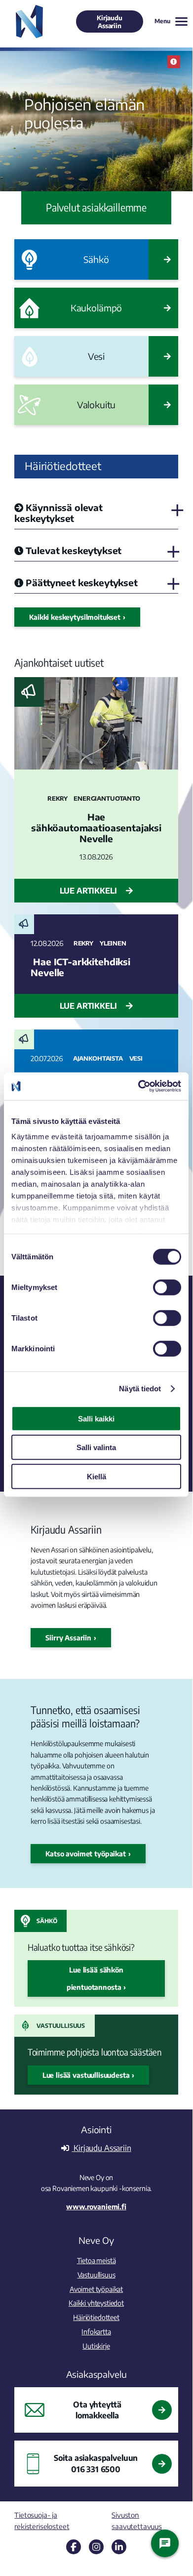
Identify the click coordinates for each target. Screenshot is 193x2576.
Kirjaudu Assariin (110, 22)
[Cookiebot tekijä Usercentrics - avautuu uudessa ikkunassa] (138, 1086)
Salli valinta (96, 1447)
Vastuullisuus (61, 2026)
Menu (162, 21)
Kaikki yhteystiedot (96, 2303)
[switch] (167, 1287)
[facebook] (74, 2547)
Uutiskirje (96, 2346)
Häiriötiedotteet (96, 2317)
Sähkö (47, 1921)
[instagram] (96, 2547)
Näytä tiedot (140, 1389)
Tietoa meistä (96, 2260)
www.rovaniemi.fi (96, 2206)
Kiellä (96, 1476)
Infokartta (96, 2331)
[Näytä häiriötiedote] (174, 62)
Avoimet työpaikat (96, 2289)
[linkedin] (119, 2547)
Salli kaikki (96, 1418)
